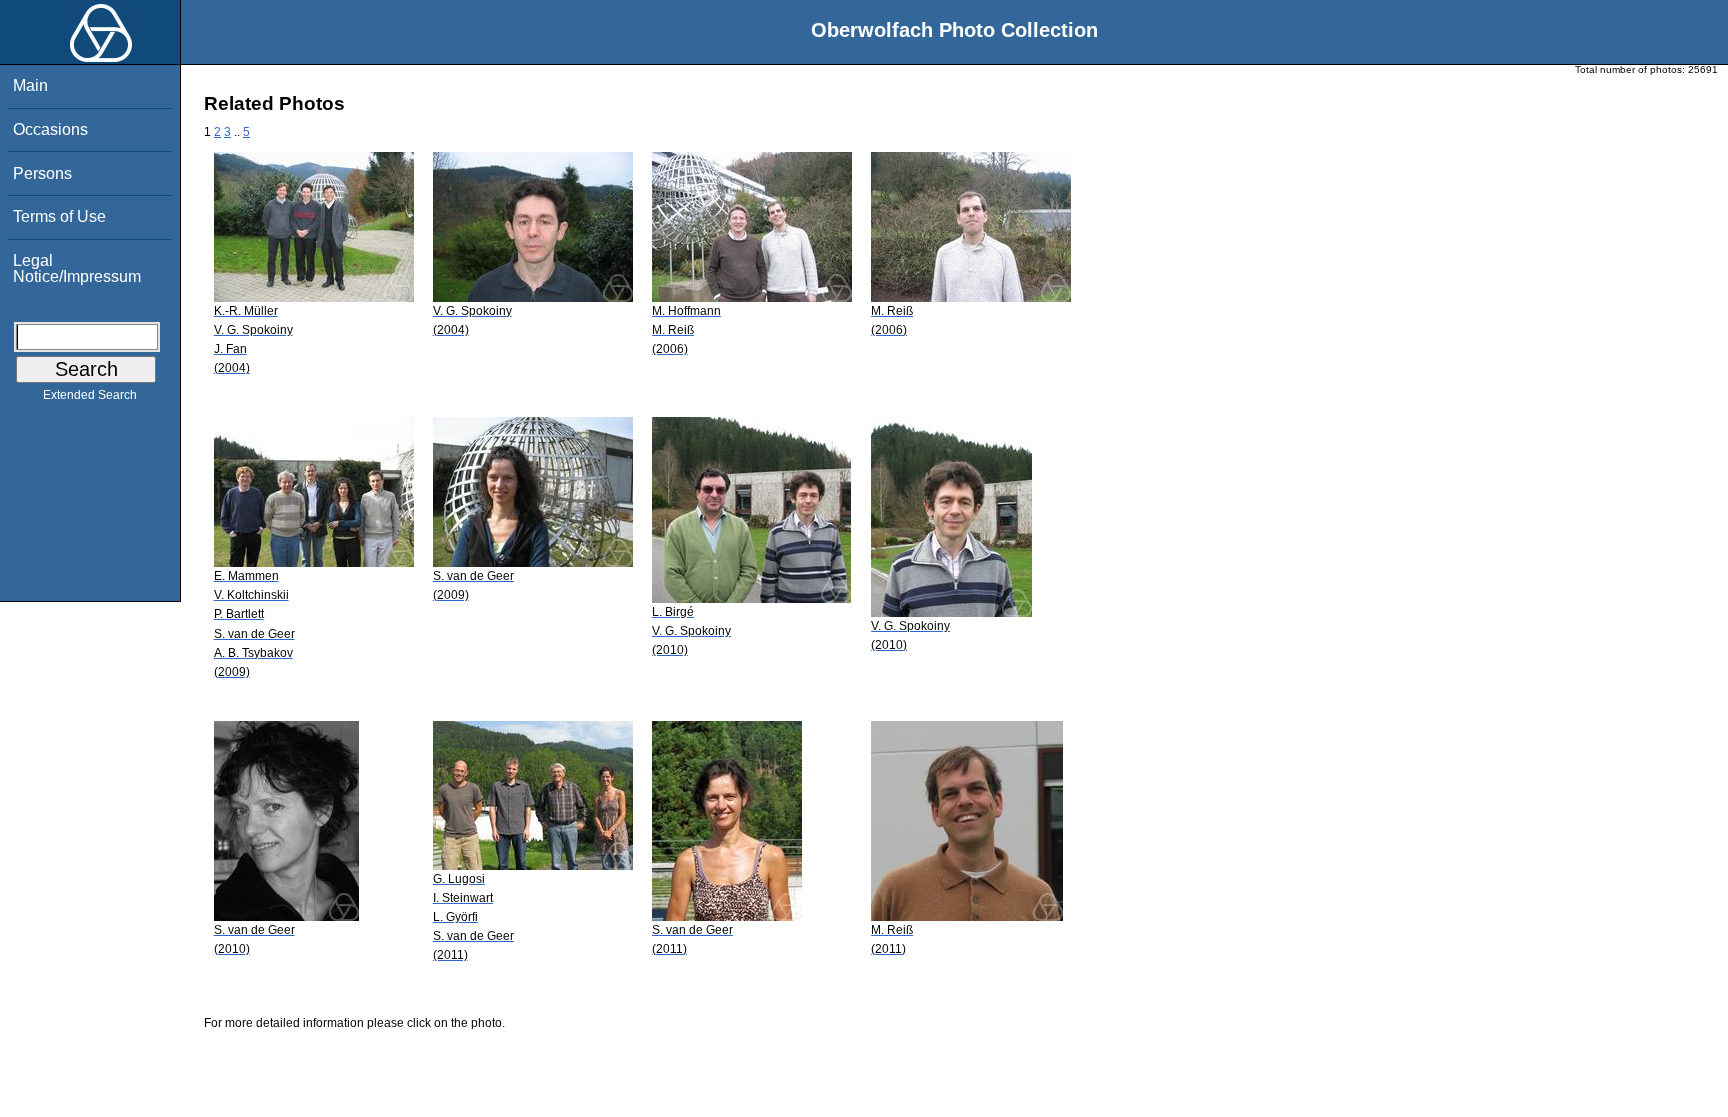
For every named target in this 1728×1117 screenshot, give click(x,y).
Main (30, 85)
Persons (42, 173)
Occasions (50, 129)
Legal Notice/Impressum (77, 268)
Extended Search (90, 395)
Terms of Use (59, 216)
